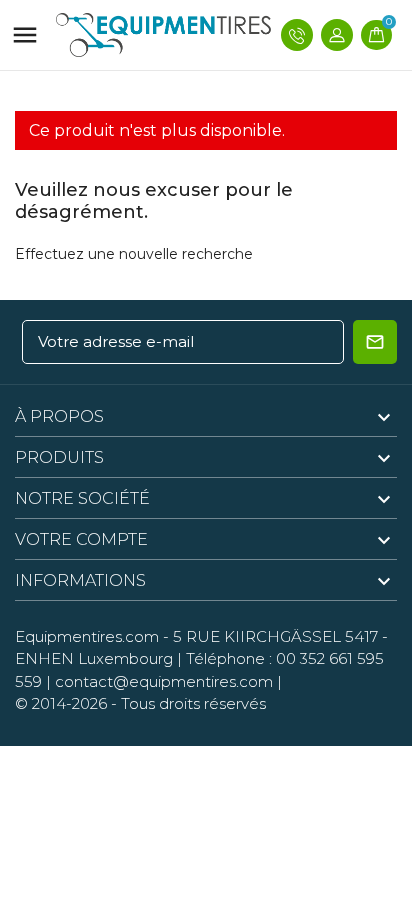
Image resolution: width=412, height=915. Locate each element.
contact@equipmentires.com (164, 681)
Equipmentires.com (87, 636)
